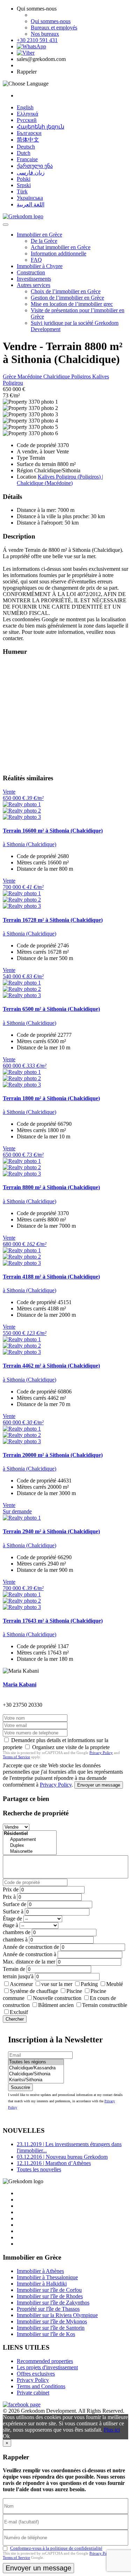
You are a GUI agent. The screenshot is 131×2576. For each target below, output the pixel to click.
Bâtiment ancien (56, 2005)
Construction (31, 272)
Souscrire (20, 2087)
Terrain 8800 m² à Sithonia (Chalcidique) (51, 1187)
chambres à (15, 1940)
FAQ (36, 260)
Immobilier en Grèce (39, 235)
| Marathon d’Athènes (54, 2163)
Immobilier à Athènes (40, 2271)
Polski (24, 179)
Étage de (12, 1919)
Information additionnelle (59, 254)
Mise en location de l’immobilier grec (72, 304)
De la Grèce (44, 241)
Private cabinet (33, 2393)
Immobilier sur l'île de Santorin (51, 2328)
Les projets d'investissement (47, 2367)
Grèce (10, 376)
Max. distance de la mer (29, 1962)
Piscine (74, 1991)
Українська (30, 198)
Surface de (14, 1904)
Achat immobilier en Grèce (61, 247)
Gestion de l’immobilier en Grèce (67, 298)
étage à (10, 1925)
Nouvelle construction (57, 1998)
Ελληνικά (27, 114)
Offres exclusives (36, 2374)
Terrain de (14, 1969)
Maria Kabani (20, 1684)
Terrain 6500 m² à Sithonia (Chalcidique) (51, 1009)
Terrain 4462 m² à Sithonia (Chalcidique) (51, 1366)
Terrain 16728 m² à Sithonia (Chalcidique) (53, 920)
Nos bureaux (45, 34)
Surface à (13, 1912)
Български (29, 133)
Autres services (34, 285)
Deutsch (26, 147)
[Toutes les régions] (36, 2062)
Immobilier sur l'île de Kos (46, 2334)
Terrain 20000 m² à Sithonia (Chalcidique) (53, 1455)
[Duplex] (30, 1846)
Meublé (115, 1984)
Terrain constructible (105, 2005)
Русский (27, 120)
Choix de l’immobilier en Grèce (66, 291)
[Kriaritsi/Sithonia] (36, 2080)
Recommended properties (45, 2361)
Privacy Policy (101, 1753)
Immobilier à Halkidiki (42, 2284)
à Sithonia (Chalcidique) (30, 844)
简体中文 (28, 140)
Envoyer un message (99, 1785)
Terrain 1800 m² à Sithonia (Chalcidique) (51, 1098)
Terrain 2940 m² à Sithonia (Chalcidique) (51, 1531)
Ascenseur (21, 1984)
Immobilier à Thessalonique (47, 2277)
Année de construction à (30, 1954)
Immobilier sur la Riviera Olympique (57, 2315)
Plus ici (112, 2430)
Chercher (15, 2019)
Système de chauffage (34, 1991)
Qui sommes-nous (51, 21)
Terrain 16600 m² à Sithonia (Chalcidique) (53, 831)
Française (27, 159)
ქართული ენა (35, 166)
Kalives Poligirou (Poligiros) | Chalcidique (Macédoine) (60, 480)
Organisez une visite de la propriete (71, 1747)
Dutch (24, 153)
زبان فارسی (31, 173)
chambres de (17, 1932)
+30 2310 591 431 (37, 40)
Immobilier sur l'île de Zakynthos (53, 2303)
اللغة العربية (31, 204)
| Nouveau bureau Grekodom (62, 2157)
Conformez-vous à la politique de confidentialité (56, 2548)
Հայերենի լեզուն (41, 127)
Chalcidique (57, 376)
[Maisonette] (30, 1852)
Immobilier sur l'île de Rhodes (50, 2296)
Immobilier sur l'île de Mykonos (52, 2321)
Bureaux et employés (54, 28)
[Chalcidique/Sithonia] (36, 2074)
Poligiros (82, 376)
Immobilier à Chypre (40, 266)
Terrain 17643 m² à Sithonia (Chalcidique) (53, 1621)
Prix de (11, 1889)
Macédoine (30, 376)
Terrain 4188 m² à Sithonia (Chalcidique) (51, 1277)
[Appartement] (30, 1840)
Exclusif (19, 2012)
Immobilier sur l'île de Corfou (49, 2290)
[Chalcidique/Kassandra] (36, 2068)
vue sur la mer (57, 1984)
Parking (89, 1984)
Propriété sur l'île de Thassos (48, 2309)
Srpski (24, 185)
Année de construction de (31, 1947)
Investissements (34, 279)
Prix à (9, 1897)
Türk (22, 191)
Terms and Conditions (41, 2386)
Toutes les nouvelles (39, 2169)
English (25, 107)
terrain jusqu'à (18, 1976)
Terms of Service (16, 1757)
